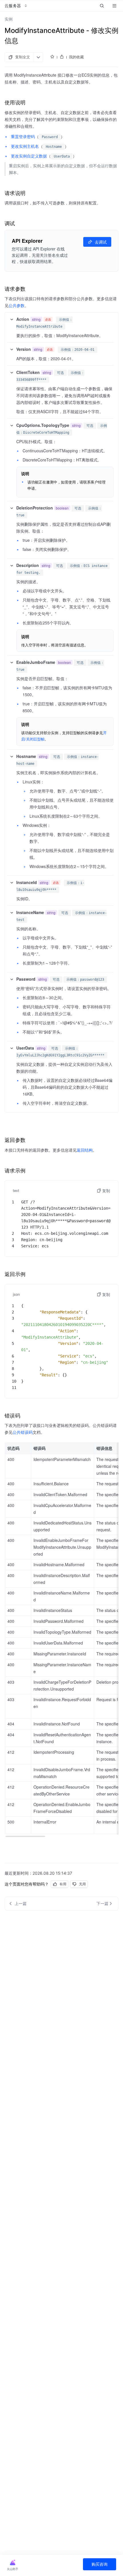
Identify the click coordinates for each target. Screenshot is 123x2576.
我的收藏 (76, 57)
